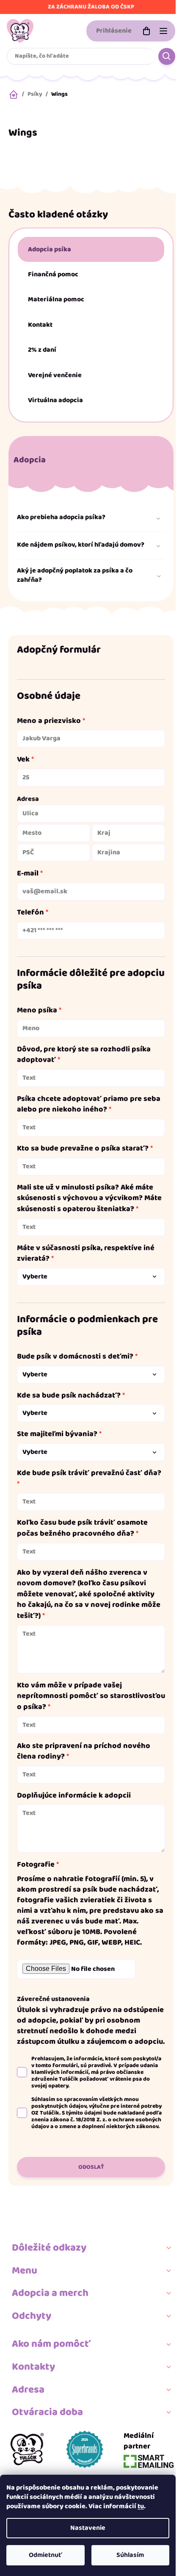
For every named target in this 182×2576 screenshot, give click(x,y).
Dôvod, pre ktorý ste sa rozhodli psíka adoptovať (84, 1055)
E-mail (28, 874)
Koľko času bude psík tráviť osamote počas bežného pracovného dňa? (82, 1528)
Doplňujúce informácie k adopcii (74, 1796)
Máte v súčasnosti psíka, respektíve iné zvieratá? (86, 1254)
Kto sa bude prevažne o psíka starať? (83, 1149)
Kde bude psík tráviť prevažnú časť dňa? (89, 1473)
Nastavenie (88, 2528)
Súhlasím (130, 2555)
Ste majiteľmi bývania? (57, 1434)
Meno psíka (37, 1011)
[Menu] (163, 31)
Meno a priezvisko (49, 721)
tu (141, 2506)
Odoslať (91, 2167)
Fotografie (36, 1865)
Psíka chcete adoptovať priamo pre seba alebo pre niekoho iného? (89, 1105)
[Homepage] (27, 2449)
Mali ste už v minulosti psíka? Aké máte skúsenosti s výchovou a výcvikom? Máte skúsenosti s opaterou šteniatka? (89, 1199)
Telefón (30, 913)
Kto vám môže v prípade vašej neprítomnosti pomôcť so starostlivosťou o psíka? (91, 1696)
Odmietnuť (45, 2555)
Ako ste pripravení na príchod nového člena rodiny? (84, 1752)
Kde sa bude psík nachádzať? (69, 1396)
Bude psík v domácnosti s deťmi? (75, 1357)
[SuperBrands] (85, 2449)
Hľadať (167, 56)
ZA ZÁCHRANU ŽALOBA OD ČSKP (91, 7)
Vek (23, 760)
